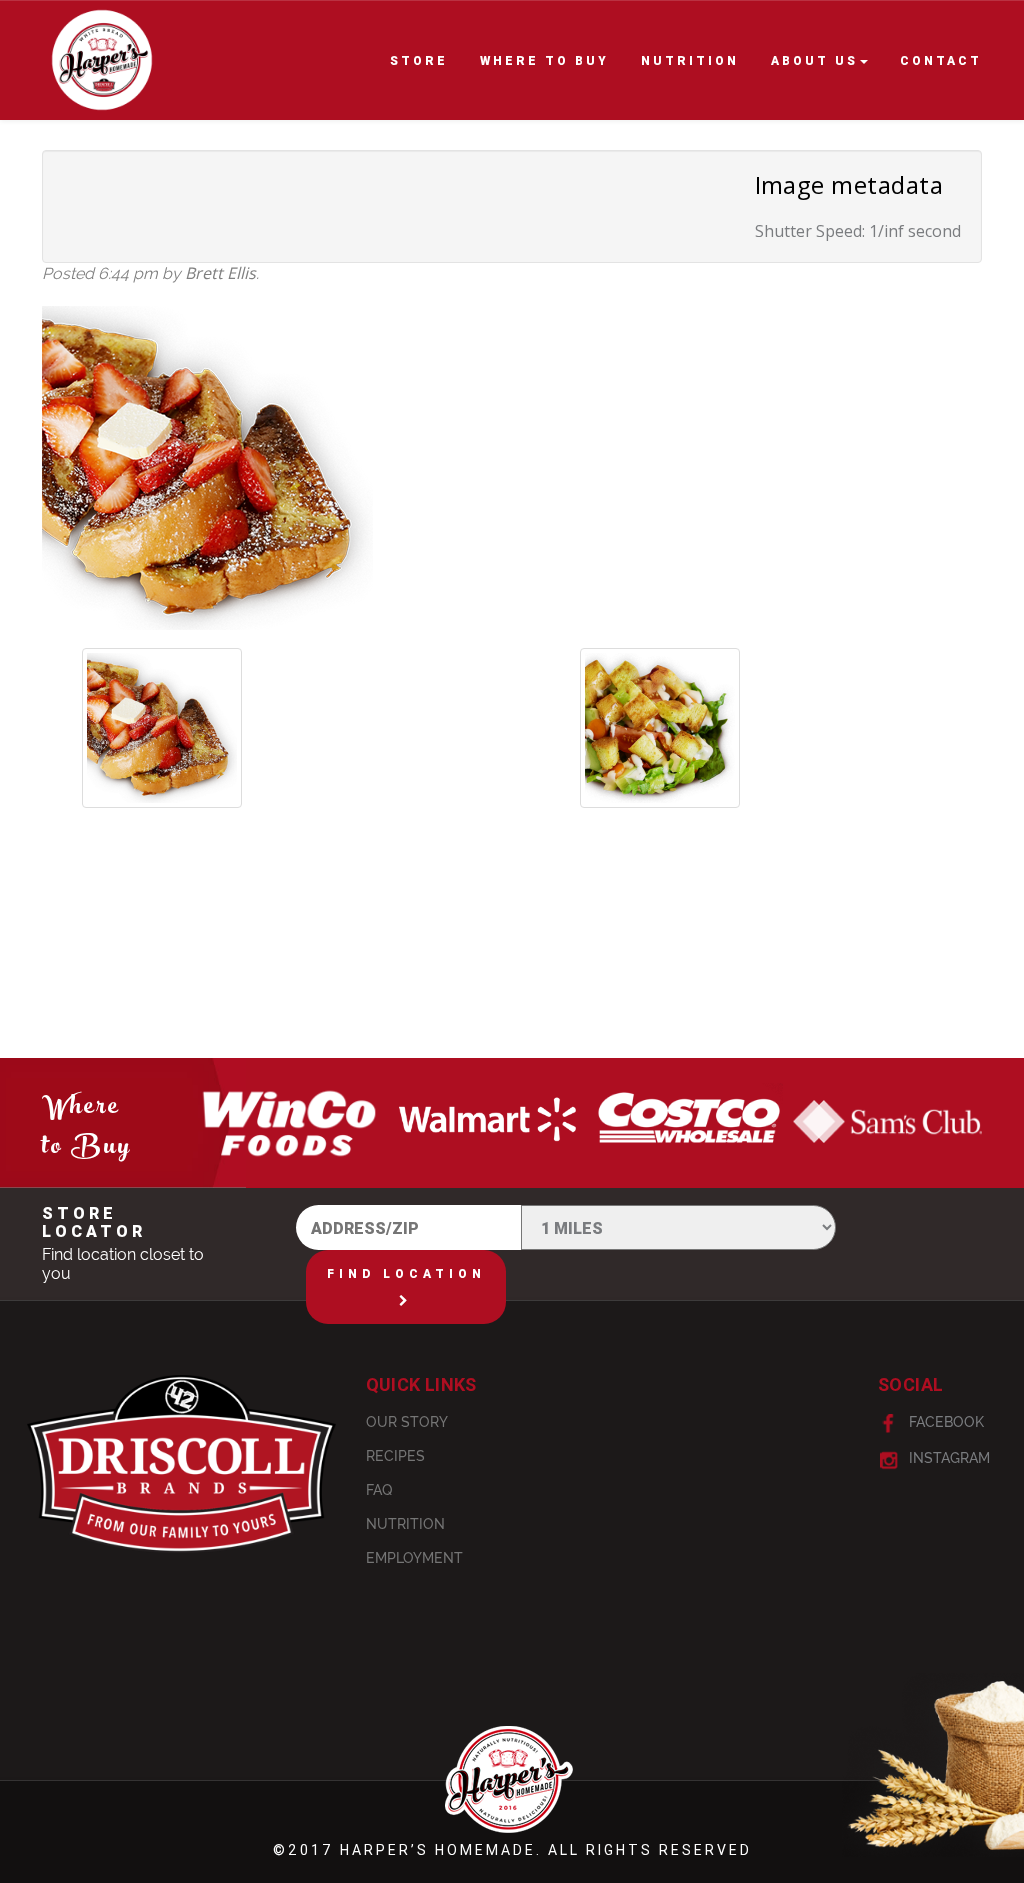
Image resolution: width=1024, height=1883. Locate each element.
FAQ (379, 1490)
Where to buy (544, 60)
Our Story (407, 1422)
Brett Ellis (220, 273)
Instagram (947, 1458)
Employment (414, 1558)
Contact (941, 60)
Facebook (944, 1422)
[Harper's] (102, 67)
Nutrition (690, 60)
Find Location (406, 1273)
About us (814, 60)
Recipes (395, 1456)
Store (419, 60)
